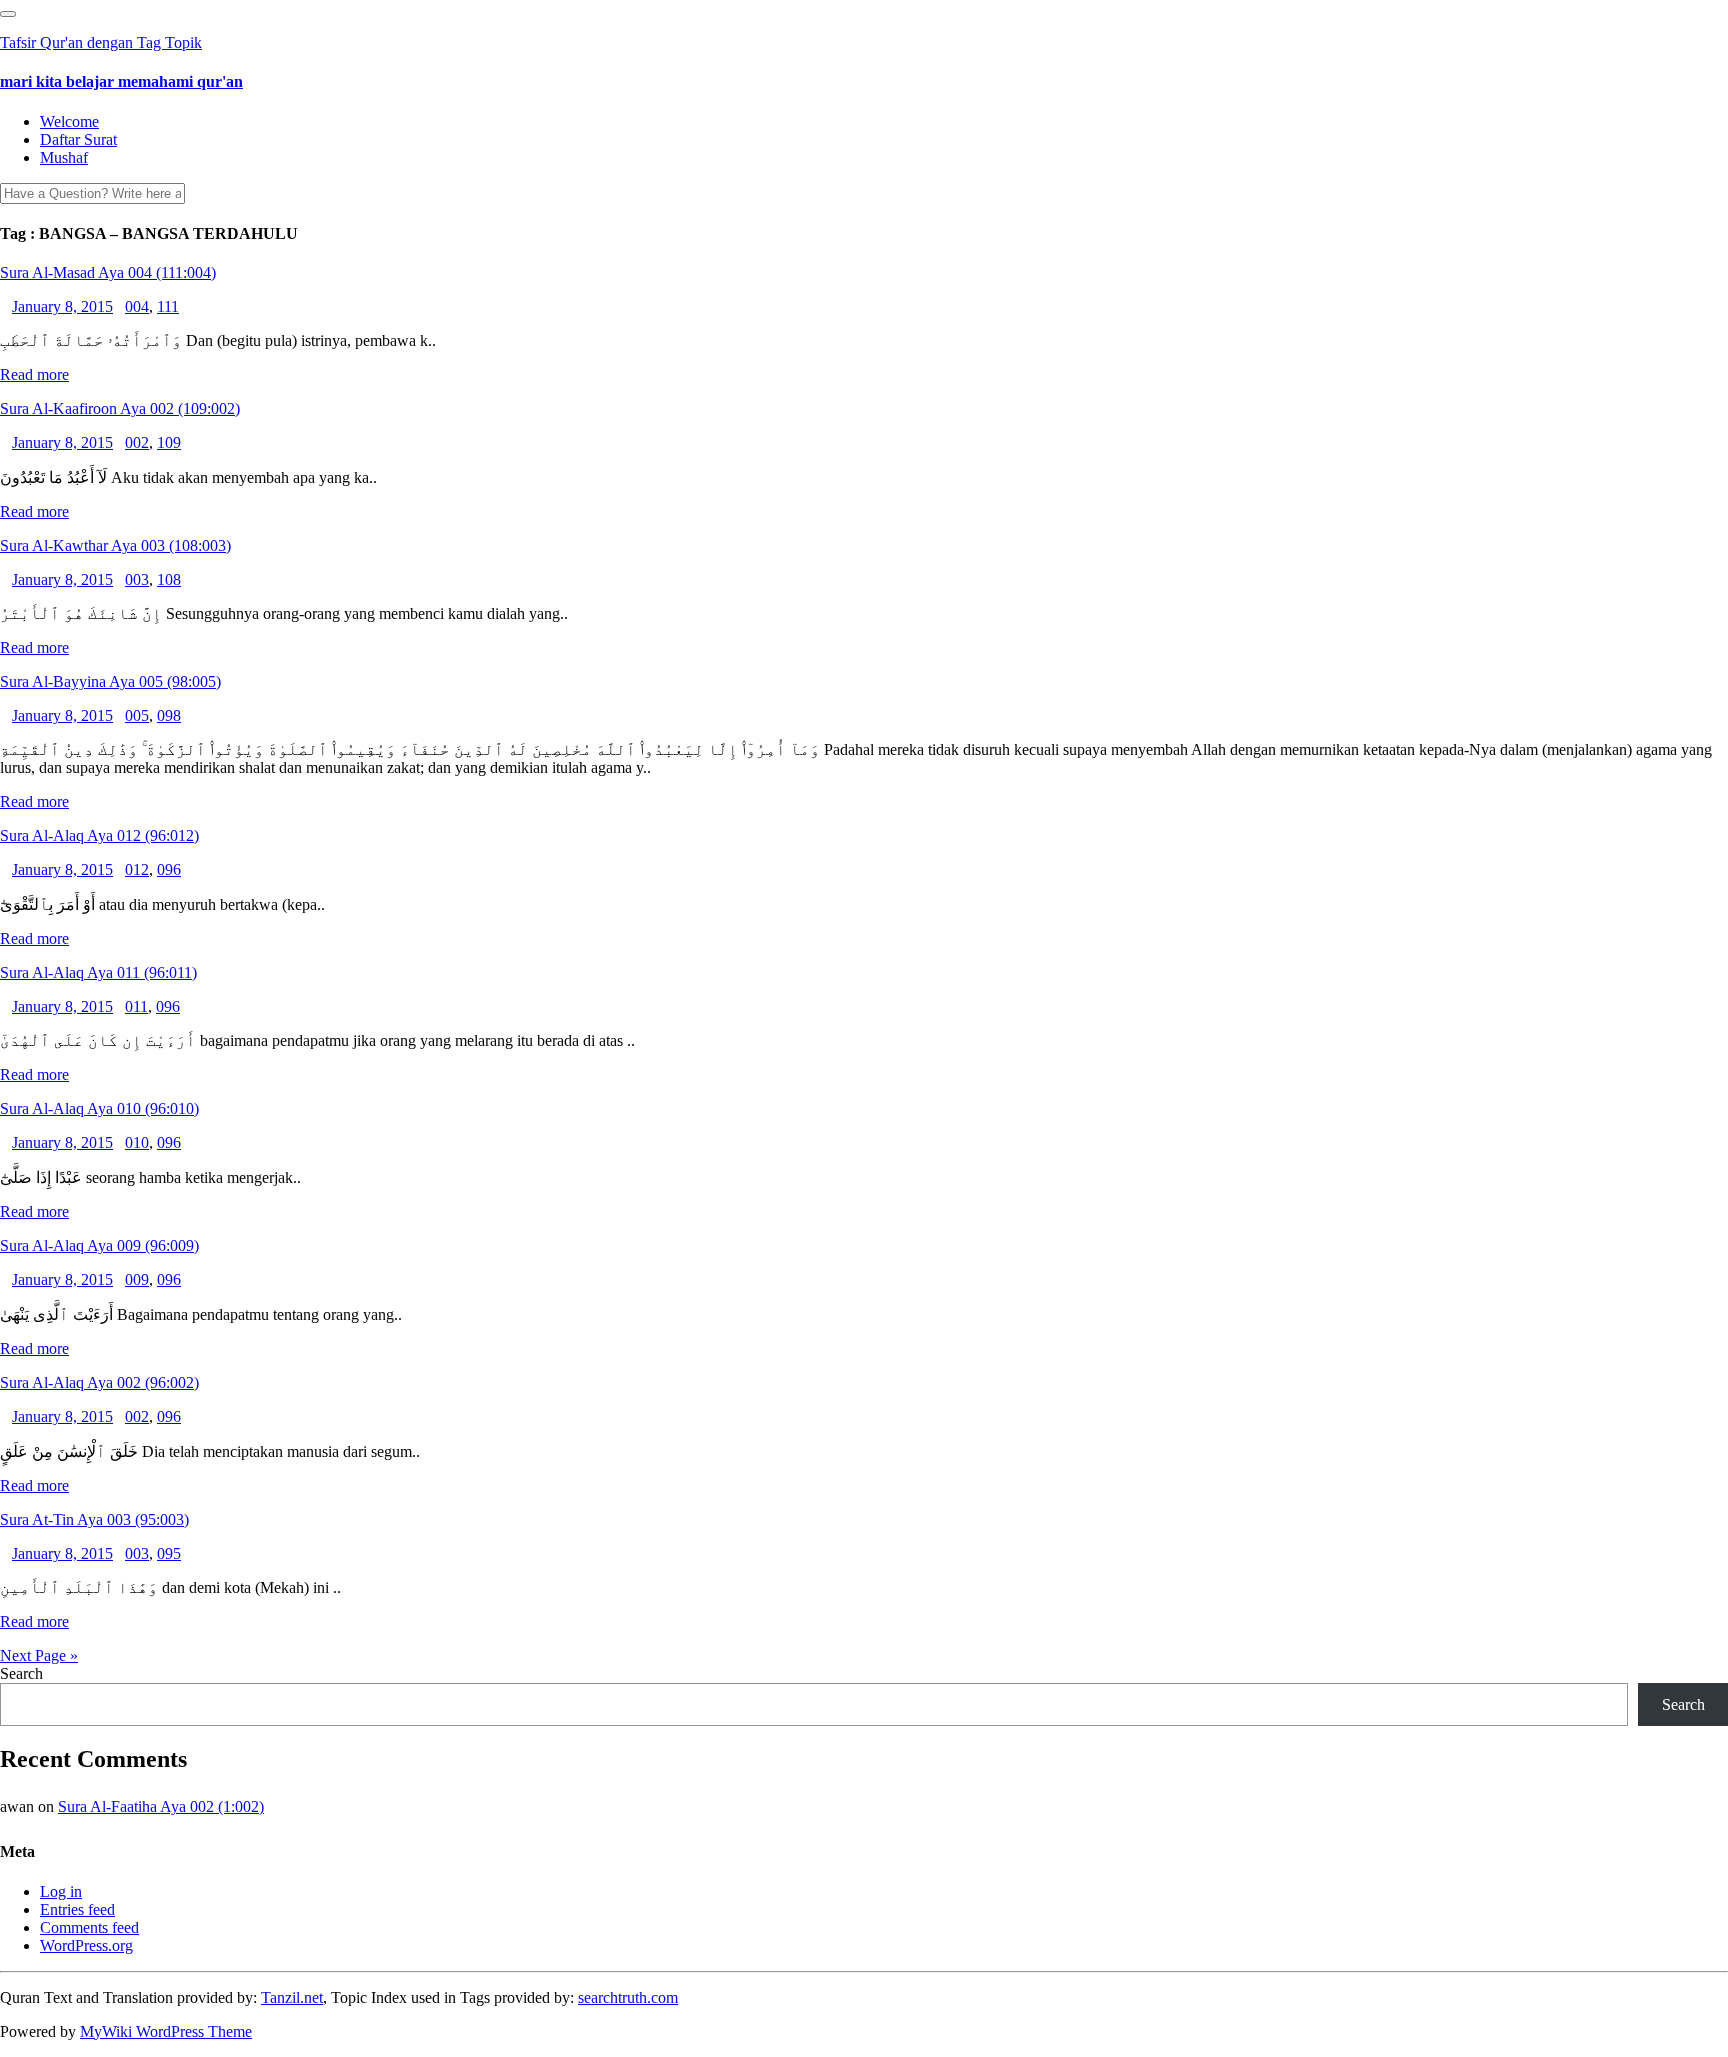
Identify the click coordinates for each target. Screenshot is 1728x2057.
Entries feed (77, 1909)
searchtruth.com (628, 1997)
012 (137, 869)
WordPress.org (86, 1945)
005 (137, 715)
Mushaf (64, 157)
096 (169, 869)
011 (136, 1006)
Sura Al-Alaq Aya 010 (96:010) (99, 1108)
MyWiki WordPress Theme (166, 2031)
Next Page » (39, 1655)
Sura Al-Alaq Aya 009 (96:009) (99, 1245)
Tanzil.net (292, 1997)
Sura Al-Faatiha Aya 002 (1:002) (161, 1806)
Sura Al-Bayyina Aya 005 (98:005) (110, 681)
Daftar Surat (78, 139)
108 (169, 579)
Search (21, 1673)
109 (169, 442)
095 (169, 1553)
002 (137, 442)
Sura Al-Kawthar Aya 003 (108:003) (115, 545)
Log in (61, 1891)
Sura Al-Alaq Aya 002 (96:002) (99, 1382)
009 (137, 1279)
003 (137, 579)
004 (137, 306)
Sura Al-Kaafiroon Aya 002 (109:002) (120, 408)
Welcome (69, 121)
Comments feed (89, 1927)
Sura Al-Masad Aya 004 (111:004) (108, 272)
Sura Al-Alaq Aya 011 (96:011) (98, 972)
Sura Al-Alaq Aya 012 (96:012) (99, 835)
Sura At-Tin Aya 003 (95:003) (94, 1519)
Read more (34, 374)
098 (169, 715)
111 (168, 306)
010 (137, 1142)
